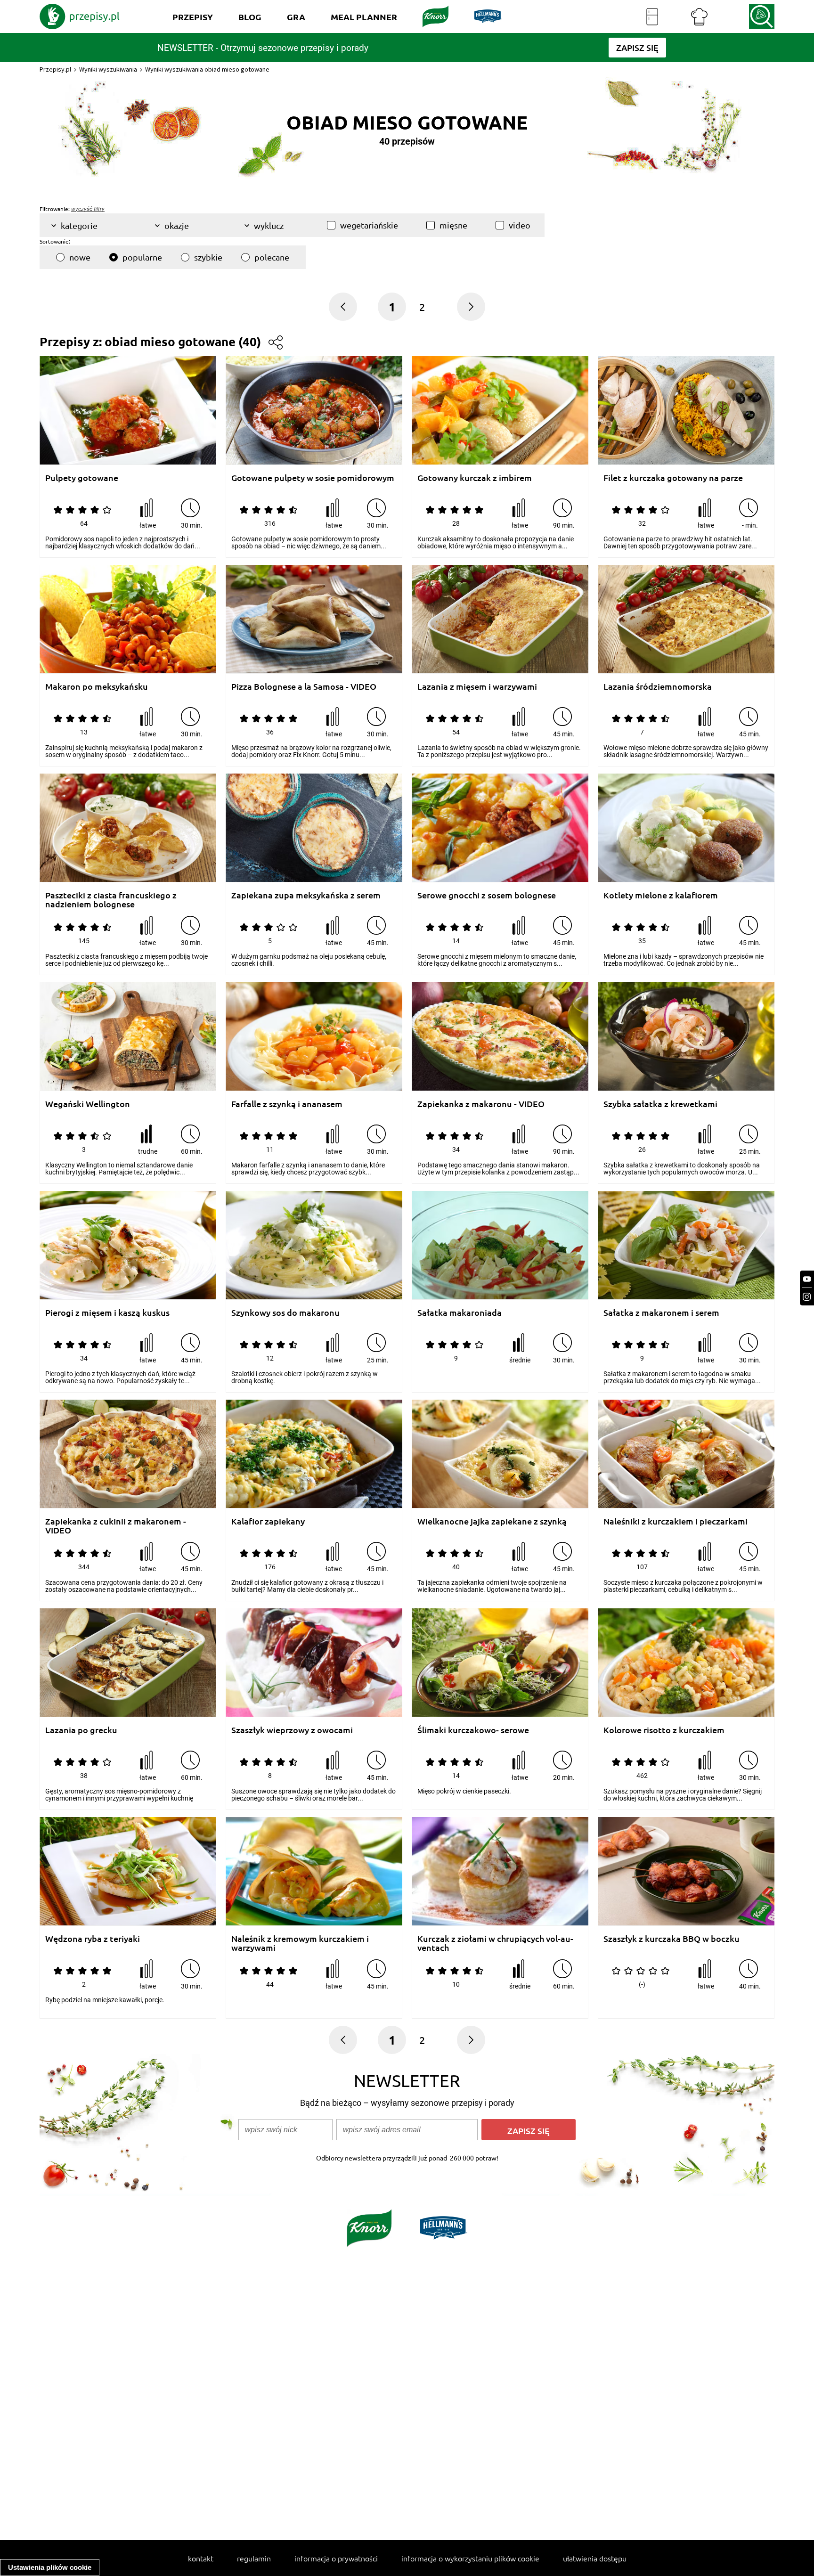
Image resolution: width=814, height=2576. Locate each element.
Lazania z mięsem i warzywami (477, 687)
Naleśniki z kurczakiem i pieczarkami (676, 1521)
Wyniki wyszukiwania (108, 69)
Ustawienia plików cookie (50, 2567)
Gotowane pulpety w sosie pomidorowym (313, 478)
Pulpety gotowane (82, 478)
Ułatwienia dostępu (595, 2558)
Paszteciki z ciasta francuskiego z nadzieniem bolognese (111, 900)
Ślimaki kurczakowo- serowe (473, 1730)
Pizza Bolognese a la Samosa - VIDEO (304, 687)
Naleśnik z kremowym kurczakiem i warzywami (300, 1943)
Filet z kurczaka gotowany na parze (673, 478)
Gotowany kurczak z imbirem (475, 478)
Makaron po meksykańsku (97, 687)
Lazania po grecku (81, 1730)
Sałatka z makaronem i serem (661, 1313)
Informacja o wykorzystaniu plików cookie (470, 2558)
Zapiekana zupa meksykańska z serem (306, 895)
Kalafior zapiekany (268, 1521)
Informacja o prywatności (336, 2558)
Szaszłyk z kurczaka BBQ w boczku (672, 1939)
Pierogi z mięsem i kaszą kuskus (107, 1313)
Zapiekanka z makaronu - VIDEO (481, 1104)
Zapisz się (529, 2131)
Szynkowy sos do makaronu (285, 1313)
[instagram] (807, 1297)
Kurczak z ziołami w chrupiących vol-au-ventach (495, 1943)
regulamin (254, 2558)
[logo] (80, 16)
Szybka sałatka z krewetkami (660, 1104)
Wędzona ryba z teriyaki (93, 1939)
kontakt (201, 2558)
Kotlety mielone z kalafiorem (661, 895)
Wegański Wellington (88, 1104)
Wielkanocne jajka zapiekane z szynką (492, 1521)
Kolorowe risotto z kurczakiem (664, 1730)
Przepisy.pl (55, 69)
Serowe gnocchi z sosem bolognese (487, 895)
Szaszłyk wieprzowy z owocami (292, 1730)
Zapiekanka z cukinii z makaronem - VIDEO (116, 1526)
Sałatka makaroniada (460, 1313)
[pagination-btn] (471, 307)
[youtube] (807, 1279)
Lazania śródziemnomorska (658, 687)
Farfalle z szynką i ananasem (287, 1104)
